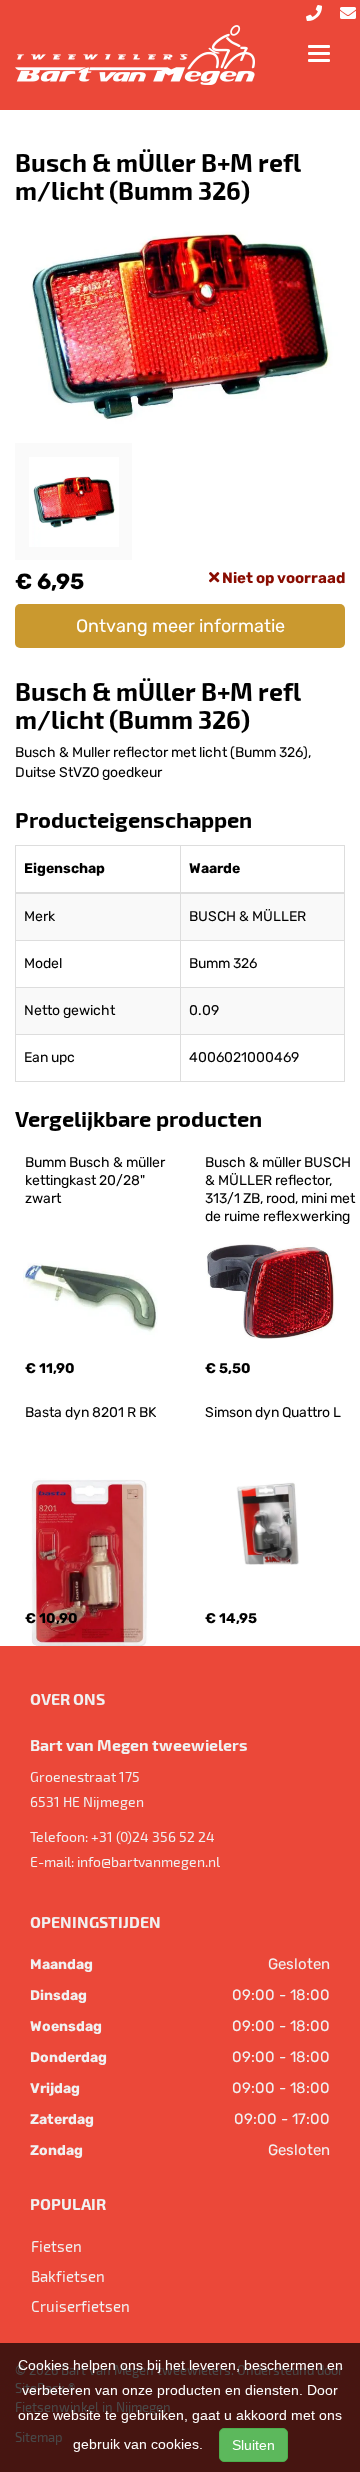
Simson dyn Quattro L (273, 1412)
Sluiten (253, 2445)
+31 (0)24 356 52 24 (153, 1836)
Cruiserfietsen (80, 2306)
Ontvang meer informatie (180, 626)
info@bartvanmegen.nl (148, 1861)
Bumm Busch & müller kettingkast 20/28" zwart (96, 1180)
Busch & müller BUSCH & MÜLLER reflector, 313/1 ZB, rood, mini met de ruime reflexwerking (281, 1189)
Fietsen (56, 2246)
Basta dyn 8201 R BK (90, 1412)
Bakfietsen (68, 2276)
